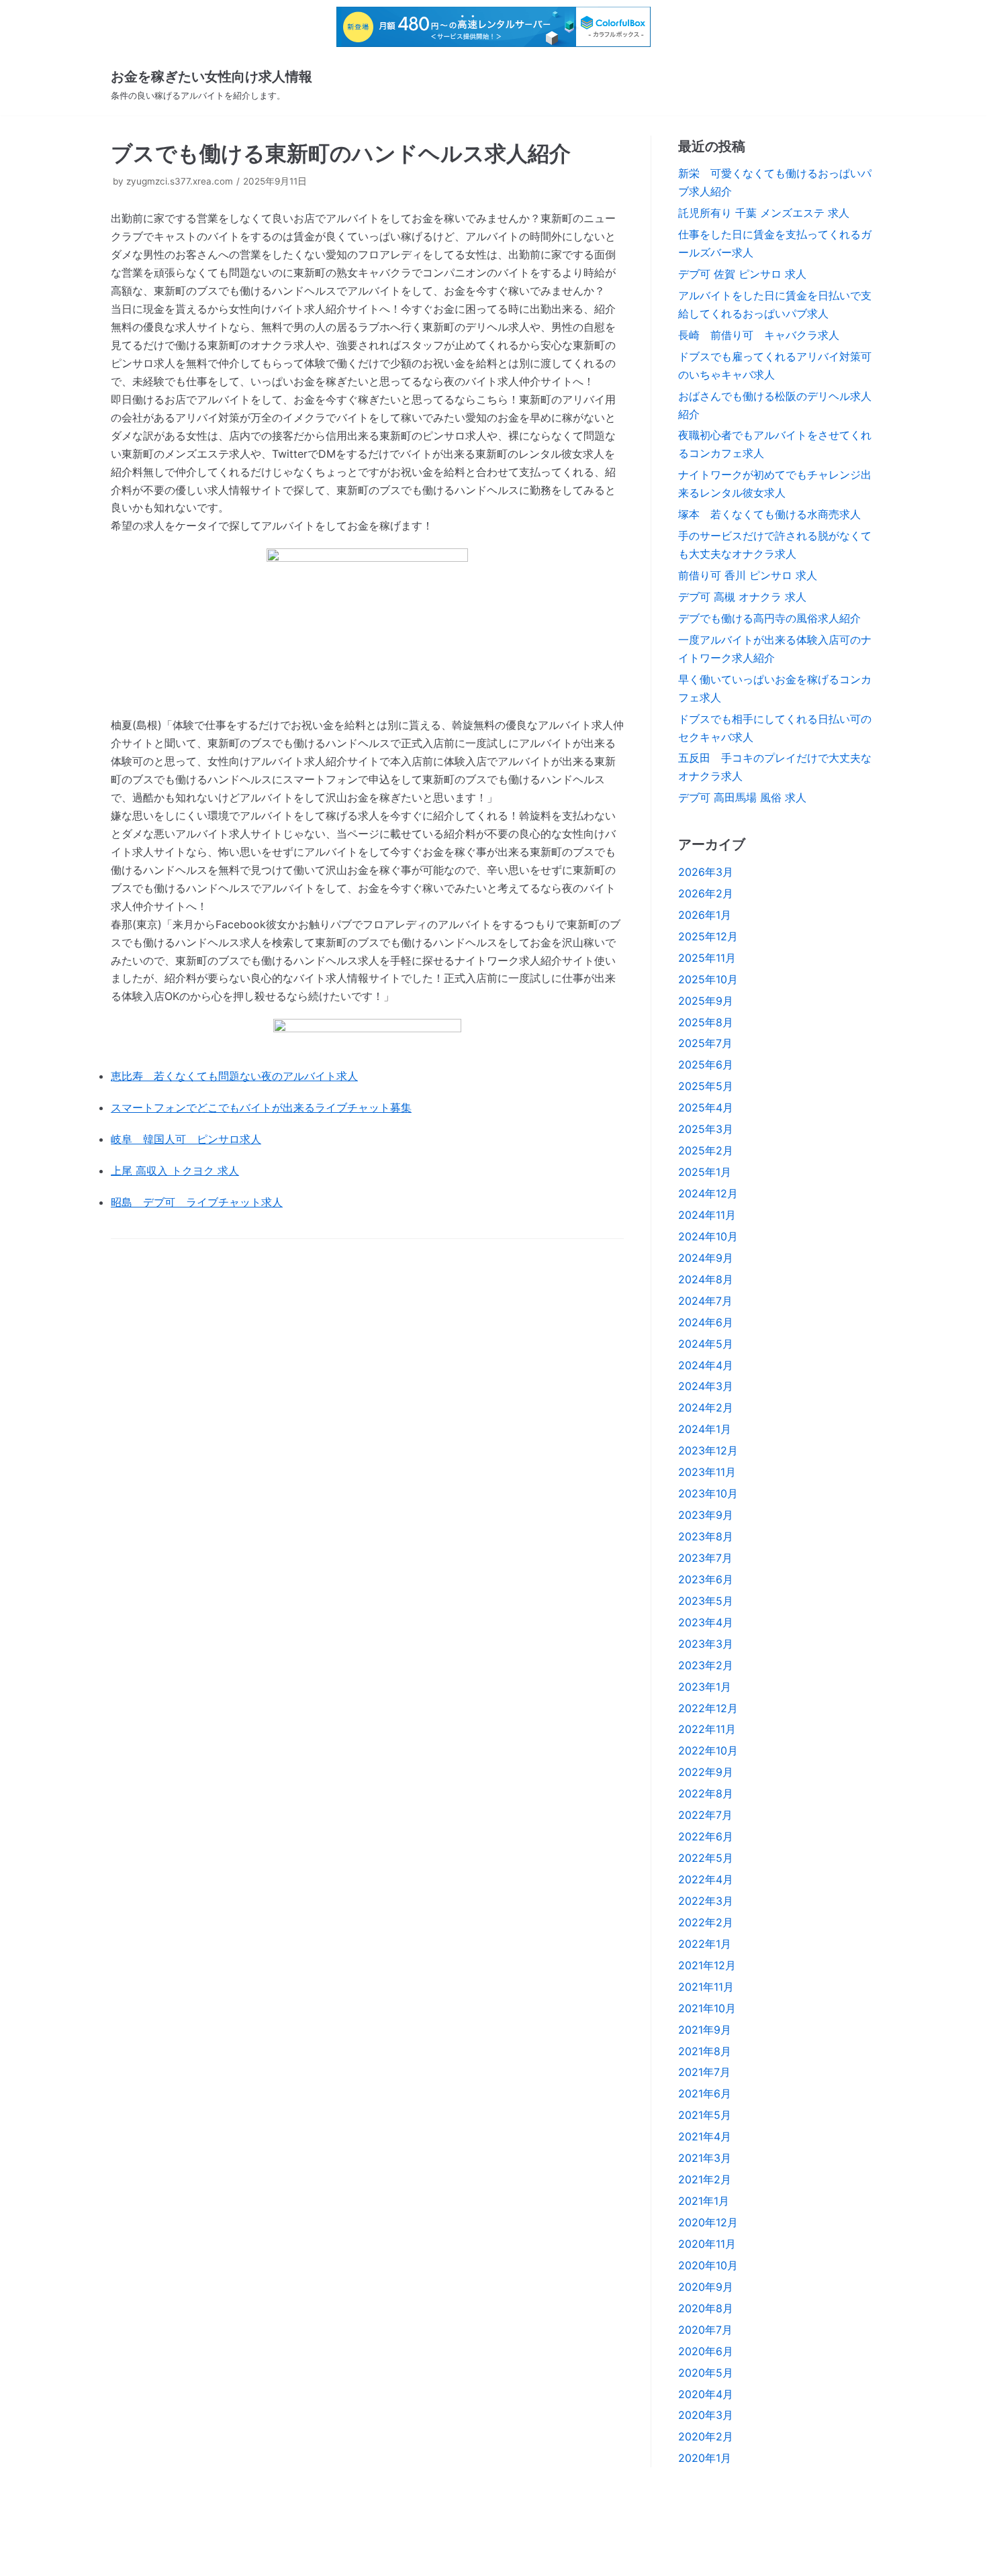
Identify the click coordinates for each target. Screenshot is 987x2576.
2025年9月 (706, 1001)
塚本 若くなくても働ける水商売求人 (769, 514)
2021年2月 (705, 2179)
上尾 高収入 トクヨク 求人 (175, 1171)
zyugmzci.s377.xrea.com (180, 181)
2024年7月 (705, 1301)
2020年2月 (706, 2436)
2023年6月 (706, 1579)
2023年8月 (706, 1536)
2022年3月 (706, 1901)
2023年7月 (705, 1558)
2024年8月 (706, 1279)
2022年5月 (706, 1858)
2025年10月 (708, 979)
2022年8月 (706, 1793)
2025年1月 (705, 1172)
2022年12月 (708, 1708)
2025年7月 (705, 1043)
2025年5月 (706, 1086)
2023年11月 (707, 1472)
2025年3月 (706, 1129)
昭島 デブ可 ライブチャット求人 (197, 1202)
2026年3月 (706, 872)
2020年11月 (707, 2244)
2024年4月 (706, 1365)
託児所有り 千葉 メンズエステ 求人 (764, 213)
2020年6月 (706, 2351)
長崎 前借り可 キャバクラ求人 (759, 335)
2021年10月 (707, 2008)
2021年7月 (704, 2072)
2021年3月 (705, 2158)
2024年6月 (706, 1322)
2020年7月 (705, 2330)
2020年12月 (708, 2222)
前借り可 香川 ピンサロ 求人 (748, 575)
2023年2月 (706, 1665)
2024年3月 (706, 1386)
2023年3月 (706, 1644)
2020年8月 (706, 2308)
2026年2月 (706, 893)
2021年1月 (704, 2201)
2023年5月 (706, 1601)
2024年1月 (705, 1429)
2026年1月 (705, 915)
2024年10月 (708, 1236)
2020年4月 (706, 2394)
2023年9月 (706, 1515)
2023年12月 (708, 1450)
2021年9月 (705, 2030)
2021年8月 (705, 2051)
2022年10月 (708, 1750)
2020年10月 (708, 2265)
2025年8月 (706, 1022)
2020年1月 (705, 2458)
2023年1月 (705, 1687)
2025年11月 (707, 958)
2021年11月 (706, 1987)
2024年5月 (706, 1344)
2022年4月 (706, 1879)
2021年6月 (705, 2093)
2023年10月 (708, 1493)
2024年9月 (706, 1258)
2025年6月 (706, 1064)
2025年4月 (706, 1107)
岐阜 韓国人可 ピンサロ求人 (186, 1139)
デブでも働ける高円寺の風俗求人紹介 (769, 618)
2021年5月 (705, 2115)
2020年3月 (706, 2415)
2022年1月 (705, 1944)
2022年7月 (705, 1815)
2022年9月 (706, 1772)
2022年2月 (706, 1922)
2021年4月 (705, 2136)
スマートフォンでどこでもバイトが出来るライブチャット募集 (261, 1107)
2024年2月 (706, 1407)
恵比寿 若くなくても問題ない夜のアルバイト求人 (234, 1076)
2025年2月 (706, 1150)
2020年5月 (706, 2373)
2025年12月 (708, 936)
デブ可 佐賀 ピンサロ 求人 (742, 274)
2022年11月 (707, 1729)
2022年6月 (706, 1836)
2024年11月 (707, 1215)
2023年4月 (706, 1622)
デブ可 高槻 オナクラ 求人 (742, 597)
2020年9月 (706, 2287)
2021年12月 (707, 1965)
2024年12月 (708, 1193)
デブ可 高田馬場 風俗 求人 (742, 797)
